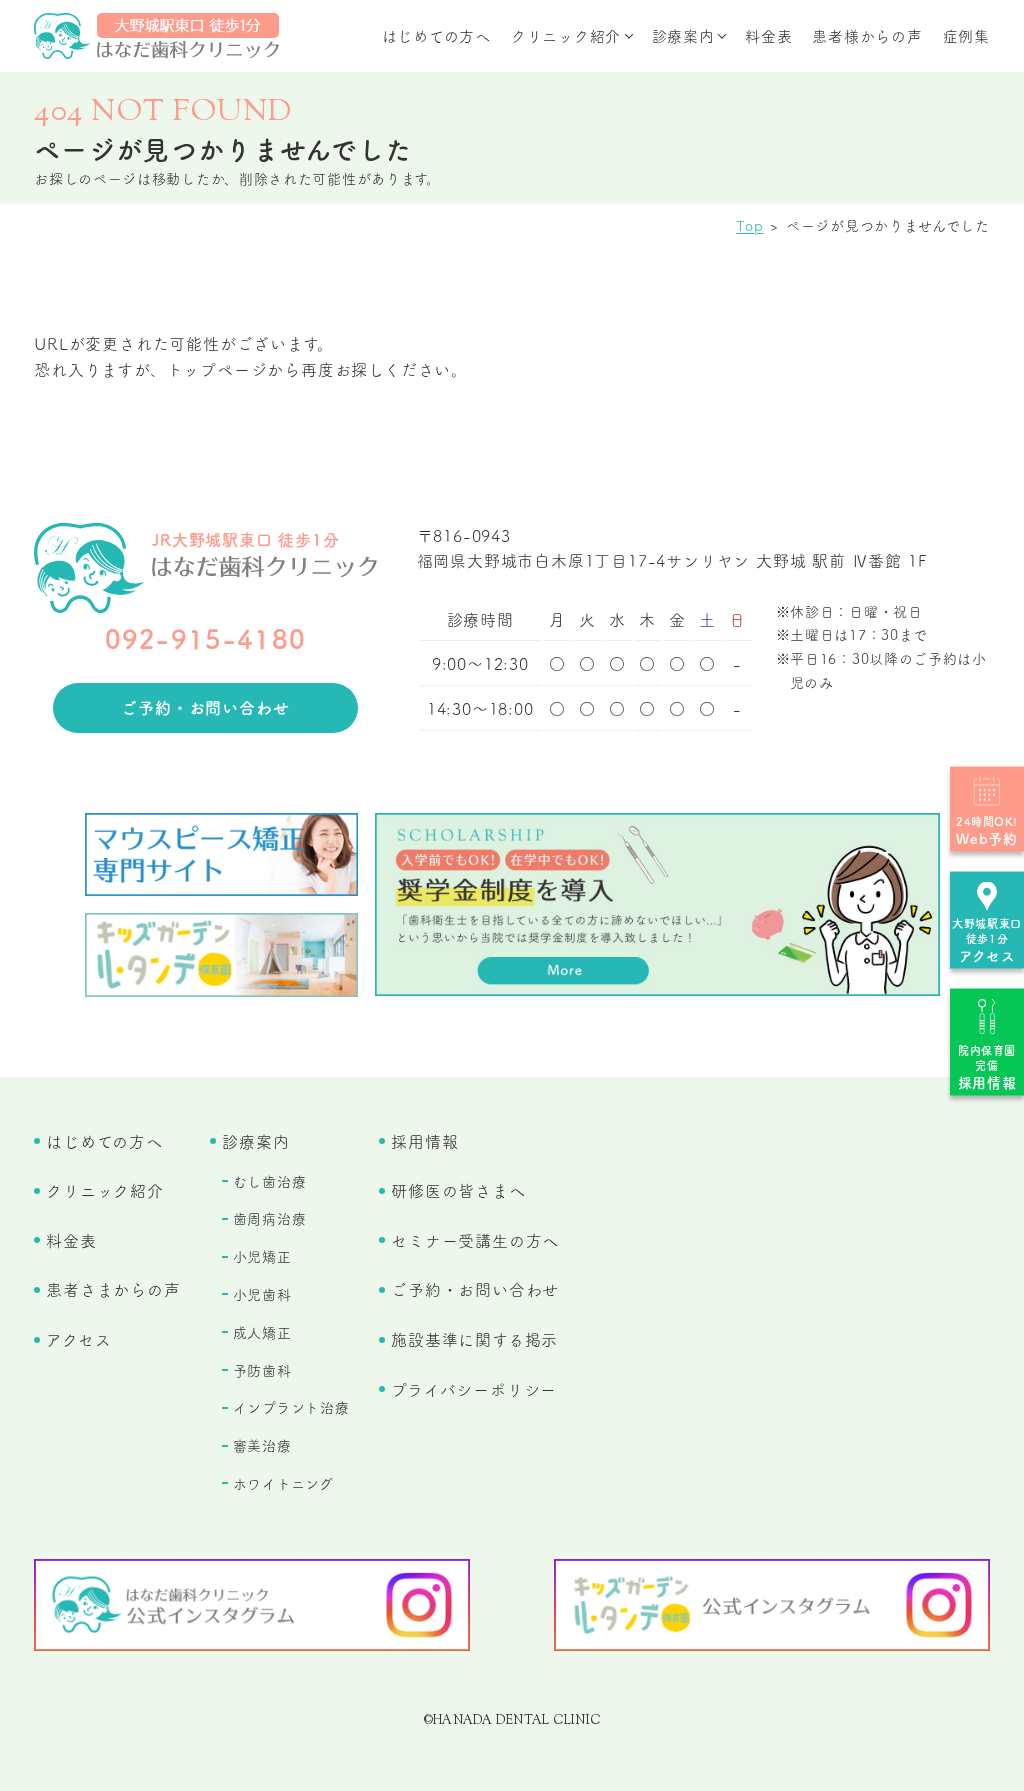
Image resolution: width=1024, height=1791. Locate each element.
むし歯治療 (270, 1181)
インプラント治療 (291, 1407)
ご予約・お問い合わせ (205, 707)
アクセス (78, 1339)
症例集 (966, 35)
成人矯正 (262, 1332)
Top (749, 225)
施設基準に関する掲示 (474, 1339)
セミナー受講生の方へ (475, 1240)
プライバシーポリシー (474, 1389)
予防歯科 (262, 1370)
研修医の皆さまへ (458, 1190)
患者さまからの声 (113, 1289)
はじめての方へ (436, 35)
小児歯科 (262, 1294)
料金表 (768, 35)
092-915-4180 (206, 637)
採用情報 (424, 1141)
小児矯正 (262, 1256)
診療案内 (683, 35)
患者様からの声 (867, 35)
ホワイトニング (283, 1483)
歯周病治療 (270, 1218)
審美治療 (262, 1445)
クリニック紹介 (566, 35)
